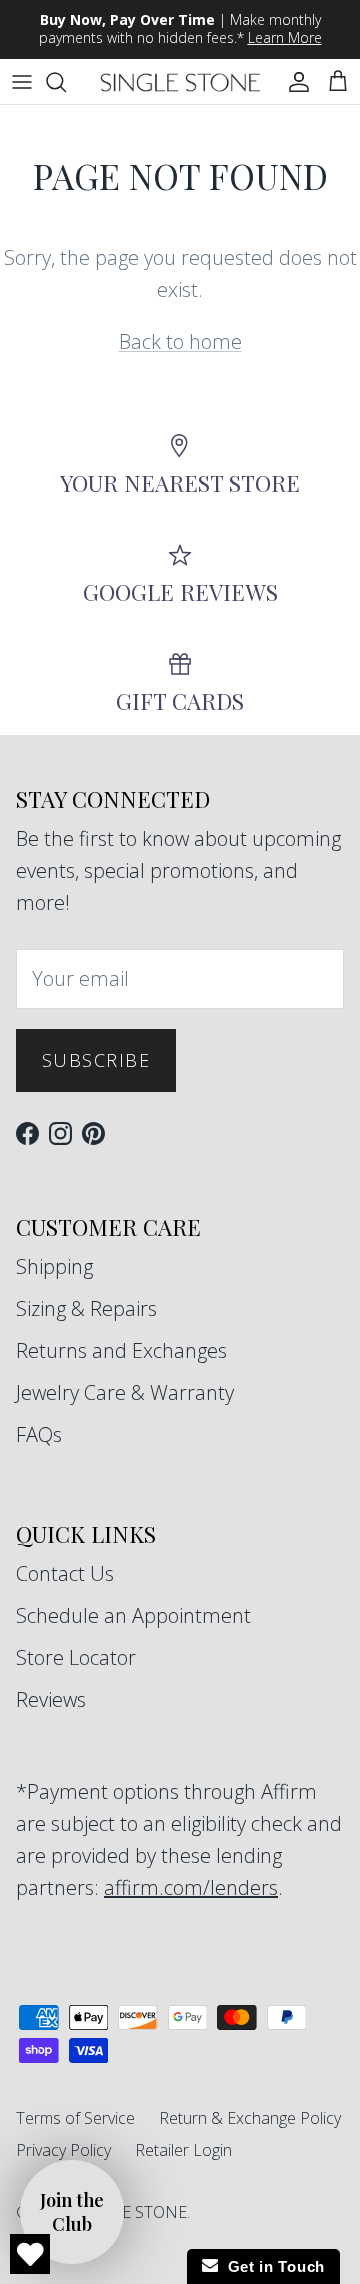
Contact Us (65, 1573)
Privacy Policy (63, 2150)
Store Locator (76, 1657)
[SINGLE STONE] (180, 82)
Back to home (180, 341)
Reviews (51, 1699)
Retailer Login (183, 2150)
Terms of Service (75, 2118)
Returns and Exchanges (121, 1350)
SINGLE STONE (130, 2212)
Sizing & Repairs (86, 1308)
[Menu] (22, 82)
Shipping (54, 1266)
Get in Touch (271, 2266)
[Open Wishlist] (30, 2254)
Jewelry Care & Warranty (125, 1392)
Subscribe (96, 1060)
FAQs (39, 1434)
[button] (72, 2212)
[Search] (66, 82)
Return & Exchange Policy (250, 2118)
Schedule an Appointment (133, 1615)
